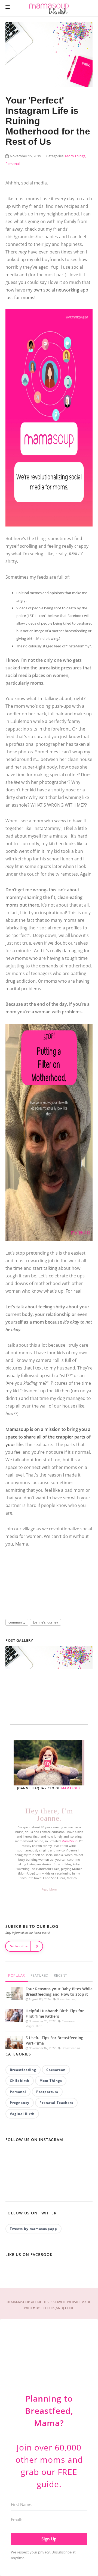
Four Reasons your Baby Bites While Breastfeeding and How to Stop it (59, 1991)
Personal (18, 2092)
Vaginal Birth (34, 2026)
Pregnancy (20, 2103)
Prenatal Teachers (56, 2103)
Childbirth (20, 2081)
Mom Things (51, 2081)
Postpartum (47, 2092)
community (17, 1622)
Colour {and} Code (57, 2308)
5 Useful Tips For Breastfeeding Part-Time (54, 2040)
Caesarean (69, 2021)
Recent (61, 1975)
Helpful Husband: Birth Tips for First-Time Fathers (55, 2014)
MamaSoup (71, 1788)
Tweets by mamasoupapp (33, 2229)
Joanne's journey (45, 1622)
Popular (17, 1975)
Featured (39, 1975)
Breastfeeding (66, 1999)
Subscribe (19, 1946)
